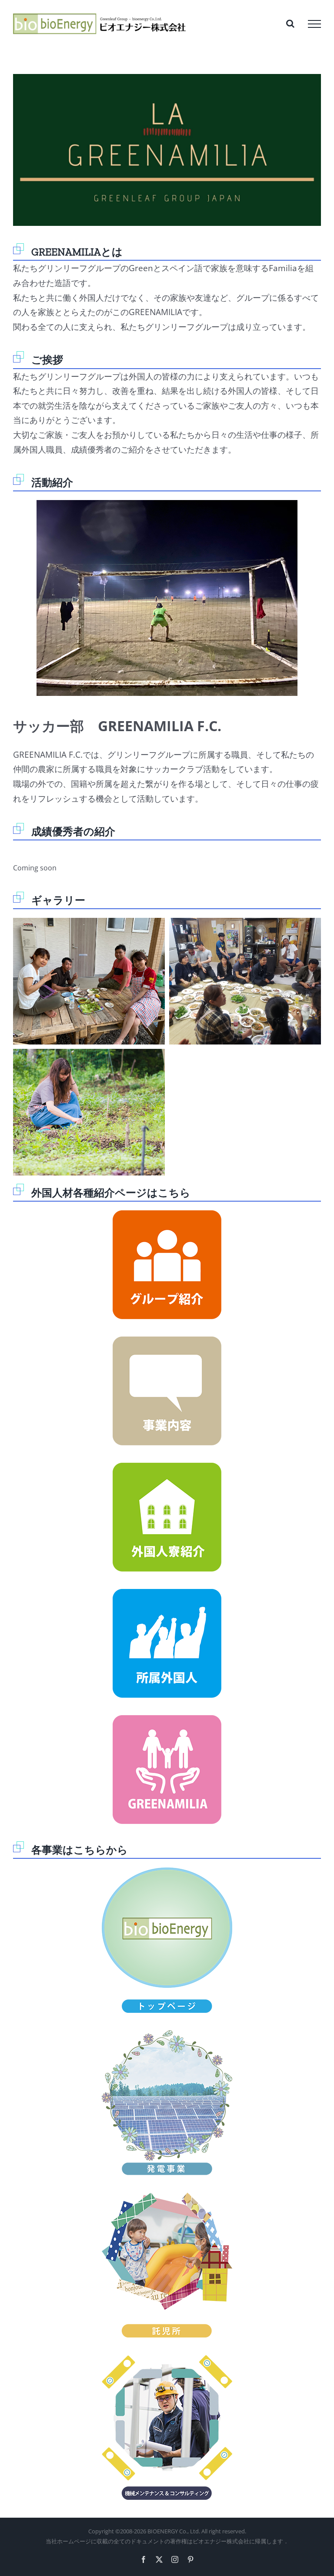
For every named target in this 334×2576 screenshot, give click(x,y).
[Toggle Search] (290, 24)
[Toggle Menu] (314, 24)
